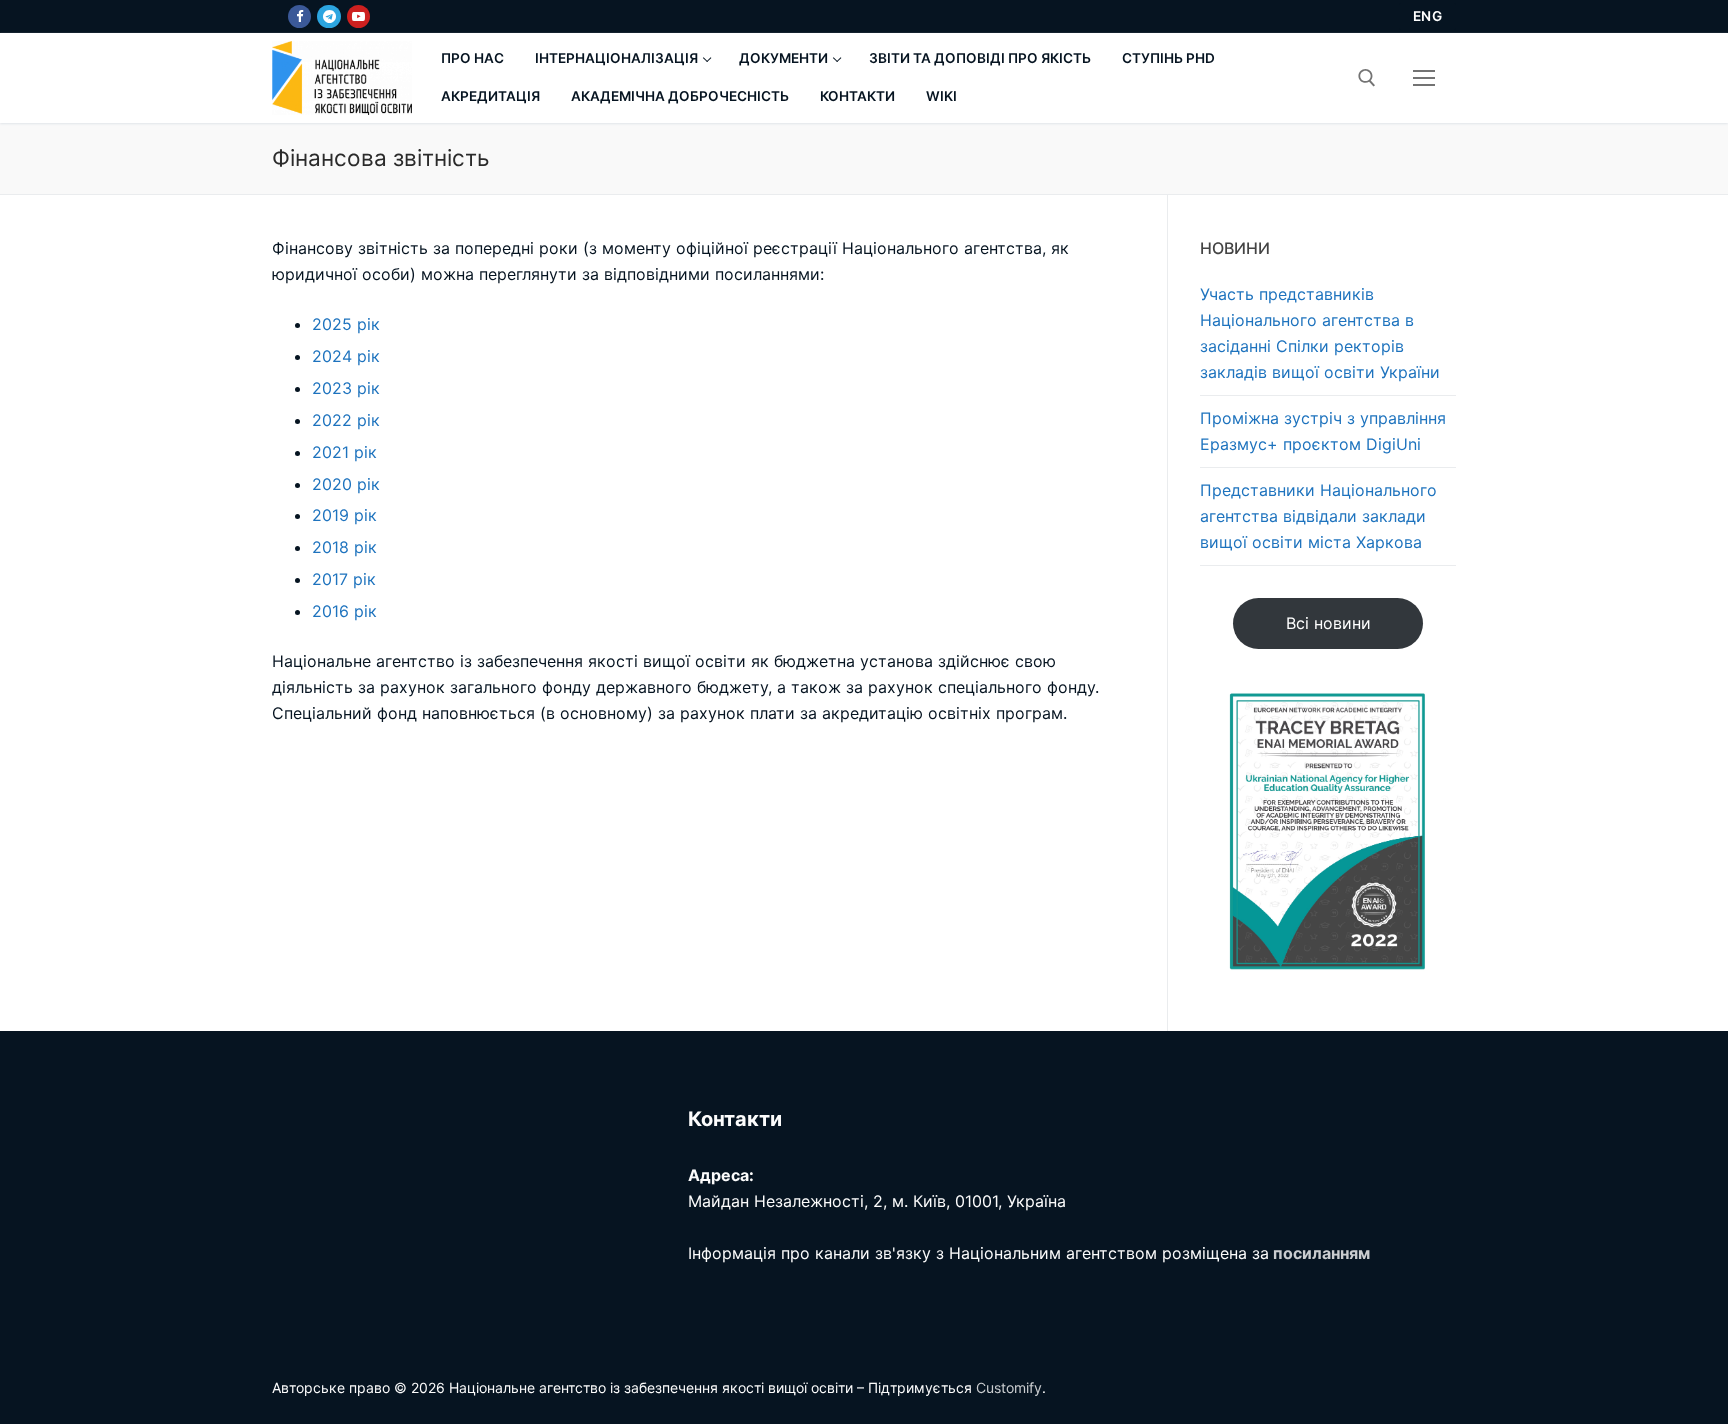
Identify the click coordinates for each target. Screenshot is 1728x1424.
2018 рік (344, 547)
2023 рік (346, 388)
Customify (1009, 1387)
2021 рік (344, 452)
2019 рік (344, 515)
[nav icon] (1424, 78)
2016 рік (344, 611)
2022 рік (346, 420)
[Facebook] (299, 16)
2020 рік (346, 484)
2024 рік (346, 356)
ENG (1428, 16)
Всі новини (1328, 623)
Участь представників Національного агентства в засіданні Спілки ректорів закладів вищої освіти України (1320, 333)
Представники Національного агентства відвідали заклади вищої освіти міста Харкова (1318, 516)
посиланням (1321, 1253)
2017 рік (344, 579)
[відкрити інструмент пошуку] (1367, 78)
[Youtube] (358, 16)
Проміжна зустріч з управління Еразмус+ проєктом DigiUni (1323, 431)
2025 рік (346, 324)
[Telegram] (328, 16)
